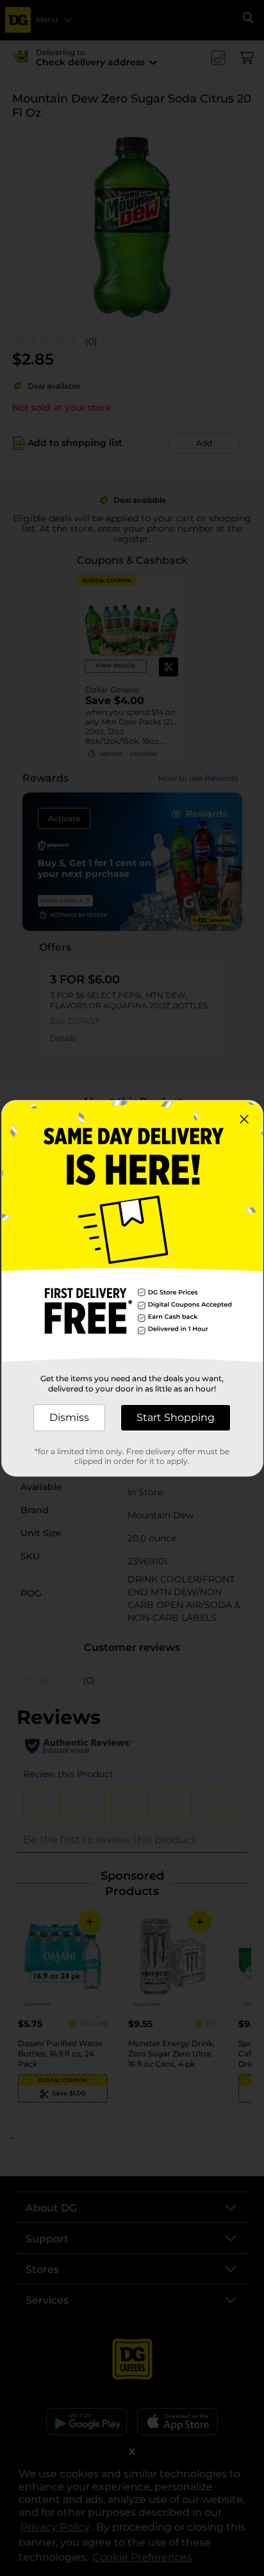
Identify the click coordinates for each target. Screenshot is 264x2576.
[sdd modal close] (244, 1119)
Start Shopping (176, 1417)
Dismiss (69, 1417)
